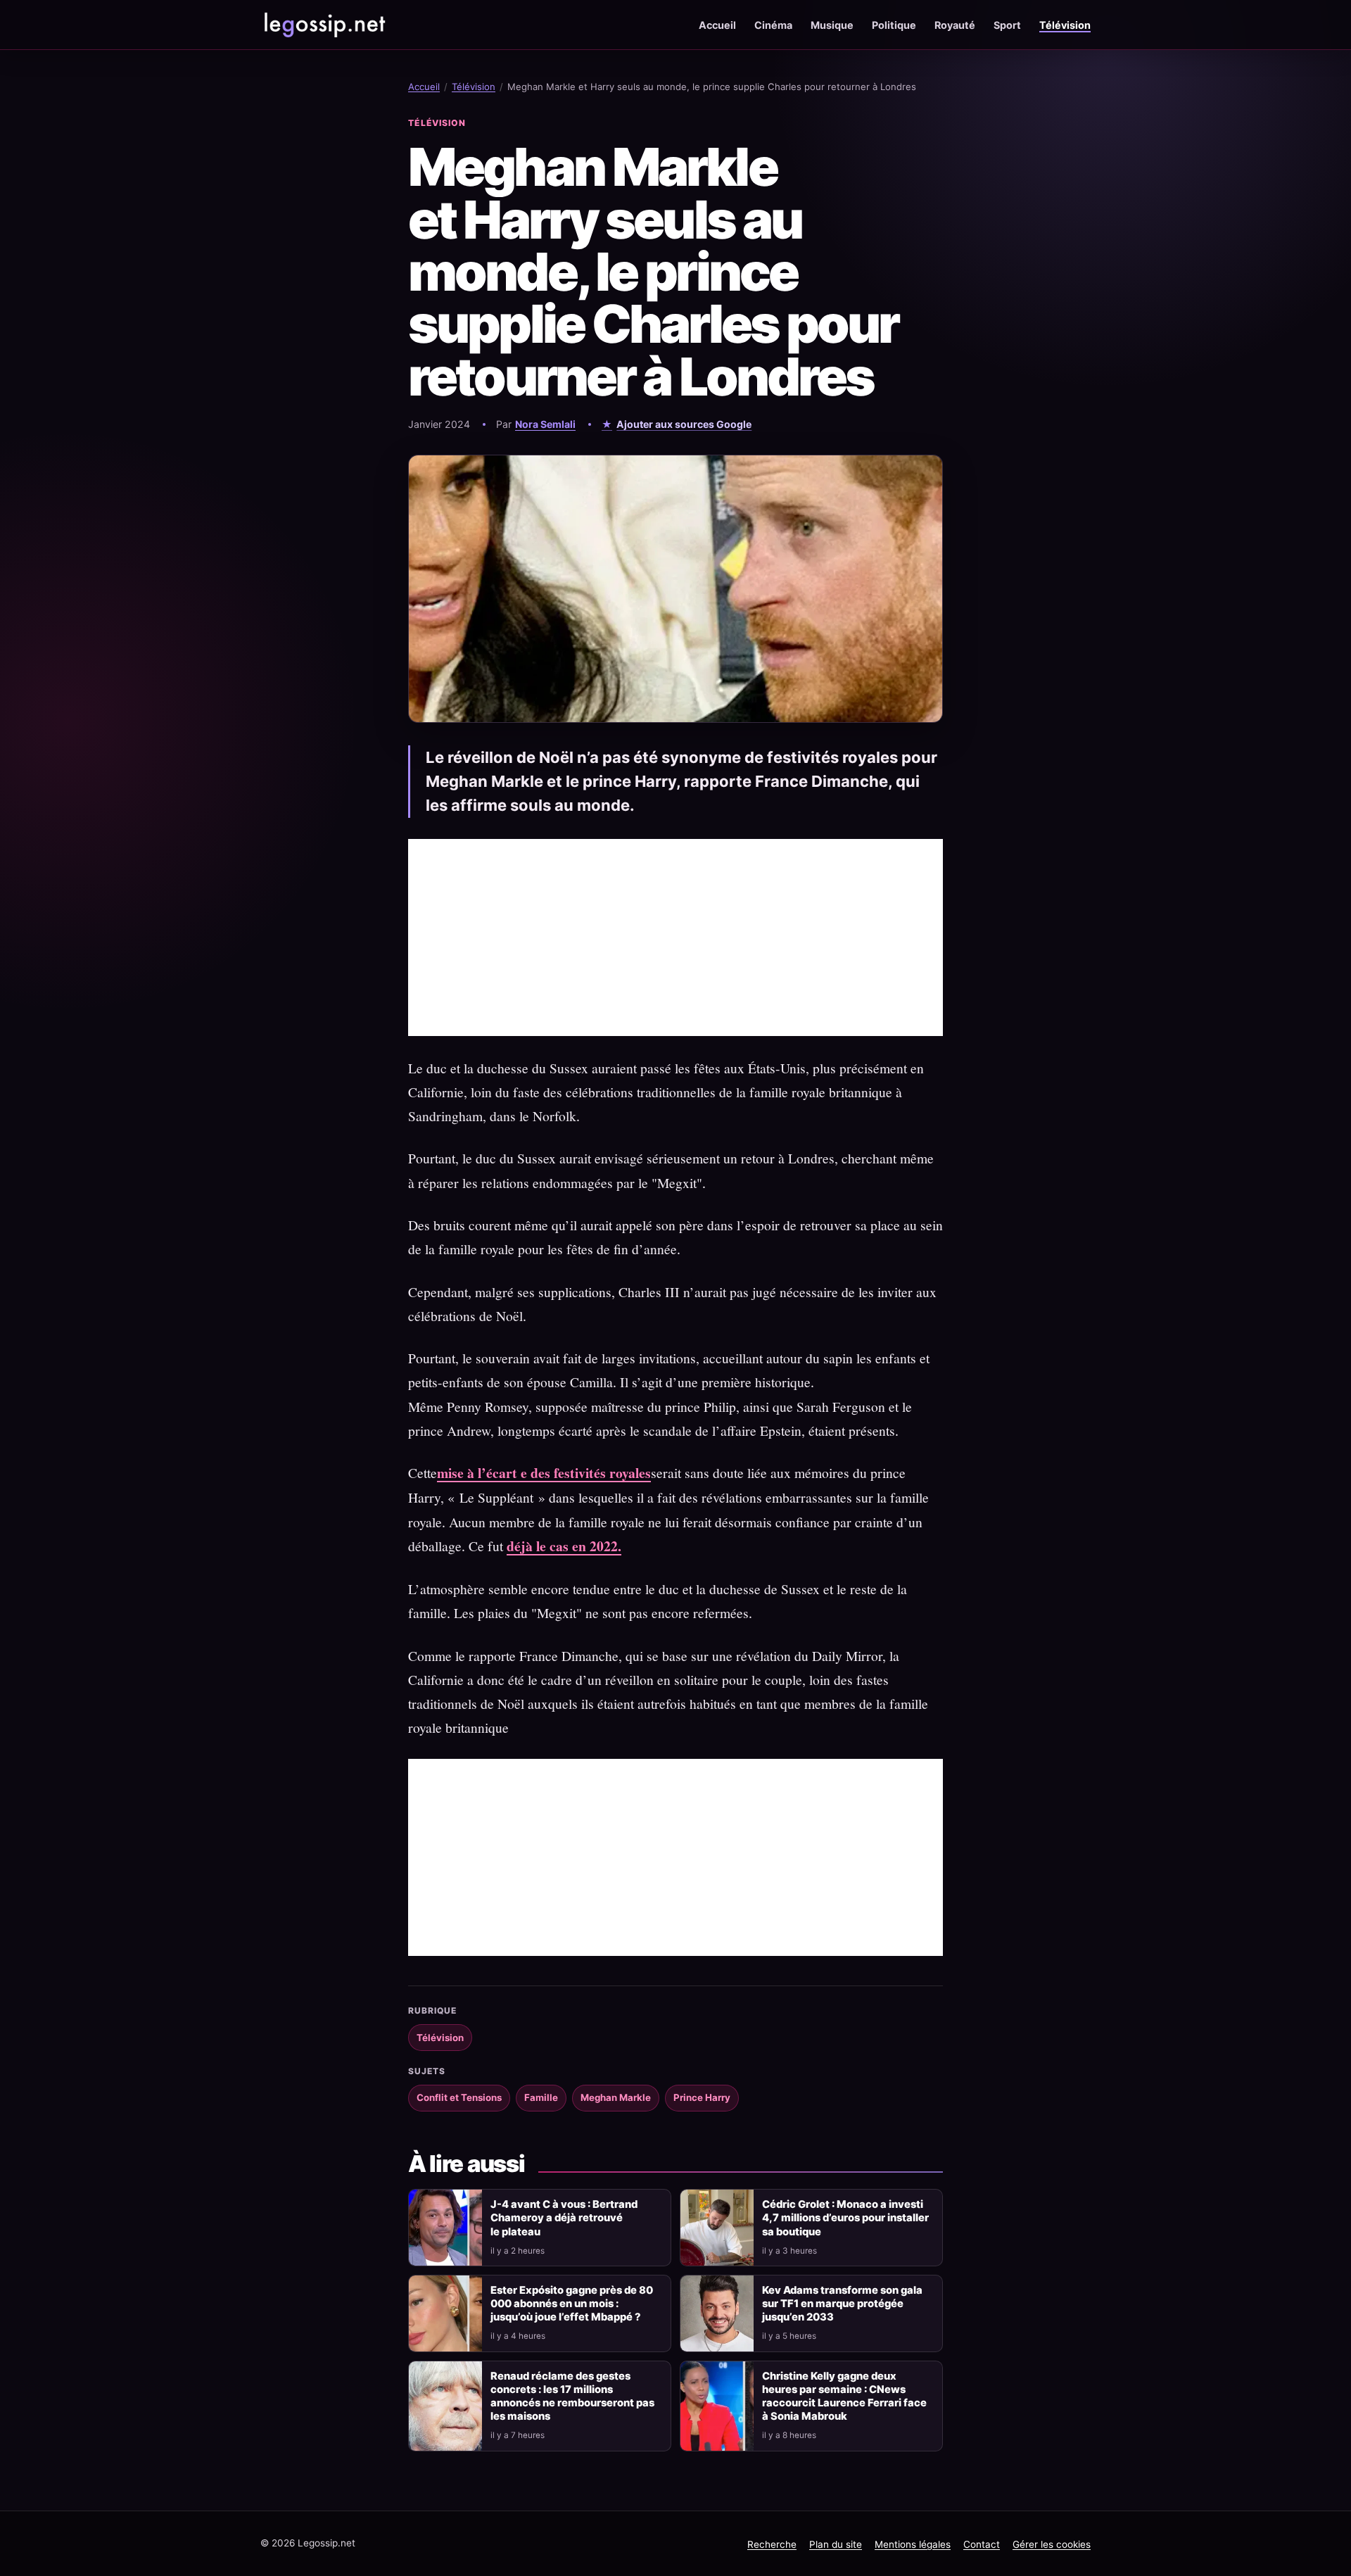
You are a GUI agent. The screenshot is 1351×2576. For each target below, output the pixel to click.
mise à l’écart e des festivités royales (544, 1473)
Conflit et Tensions (459, 2097)
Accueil (717, 25)
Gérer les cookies (1052, 2544)
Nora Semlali (545, 424)
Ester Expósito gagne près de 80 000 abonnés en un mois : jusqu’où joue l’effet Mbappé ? (572, 2304)
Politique (894, 25)
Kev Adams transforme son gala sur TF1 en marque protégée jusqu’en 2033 (842, 2304)
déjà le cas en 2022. (564, 1546)
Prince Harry (702, 2097)
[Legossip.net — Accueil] (324, 25)
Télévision (1065, 25)
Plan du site (836, 2544)
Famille (541, 2097)
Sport (1007, 25)
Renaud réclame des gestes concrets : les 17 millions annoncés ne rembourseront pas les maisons (572, 2396)
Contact (982, 2544)
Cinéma (773, 25)
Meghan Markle (616, 2097)
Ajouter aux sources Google (684, 424)
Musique (832, 25)
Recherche (772, 2544)
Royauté (955, 25)
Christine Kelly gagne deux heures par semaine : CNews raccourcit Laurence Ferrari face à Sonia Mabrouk (844, 2396)
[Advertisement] (675, 937)
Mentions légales (913, 2544)
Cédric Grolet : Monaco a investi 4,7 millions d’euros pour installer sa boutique (845, 2218)
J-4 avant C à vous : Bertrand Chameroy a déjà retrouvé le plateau (564, 2218)
